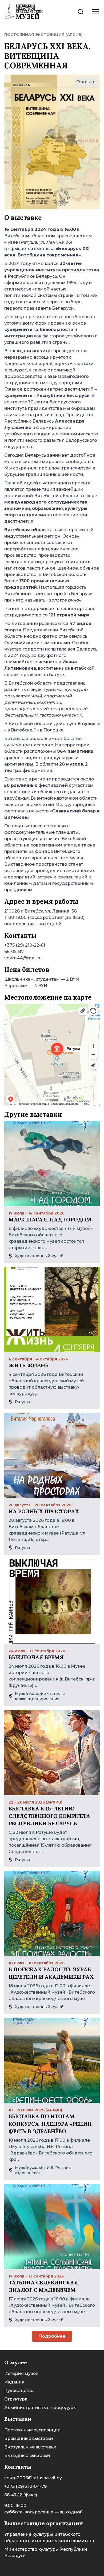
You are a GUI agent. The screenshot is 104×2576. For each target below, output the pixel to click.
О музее (16, 2362)
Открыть (86, 82)
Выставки (18, 2419)
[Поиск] (81, 12)
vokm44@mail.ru (23, 958)
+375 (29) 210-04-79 (25, 2486)
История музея (21, 2373)
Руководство (19, 2391)
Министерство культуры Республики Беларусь (46, 2552)
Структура (16, 2399)
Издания (14, 2382)
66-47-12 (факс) (21, 2495)
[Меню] (95, 12)
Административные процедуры (41, 2408)
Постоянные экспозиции (33, 2430)
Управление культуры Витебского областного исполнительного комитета (49, 2538)
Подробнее (52, 2336)
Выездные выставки (27, 2456)
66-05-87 (14, 952)
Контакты (18, 2467)
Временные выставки (29, 2438)
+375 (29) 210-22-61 (25, 945)
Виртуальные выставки (30, 2447)
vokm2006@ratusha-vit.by (33, 2478)
